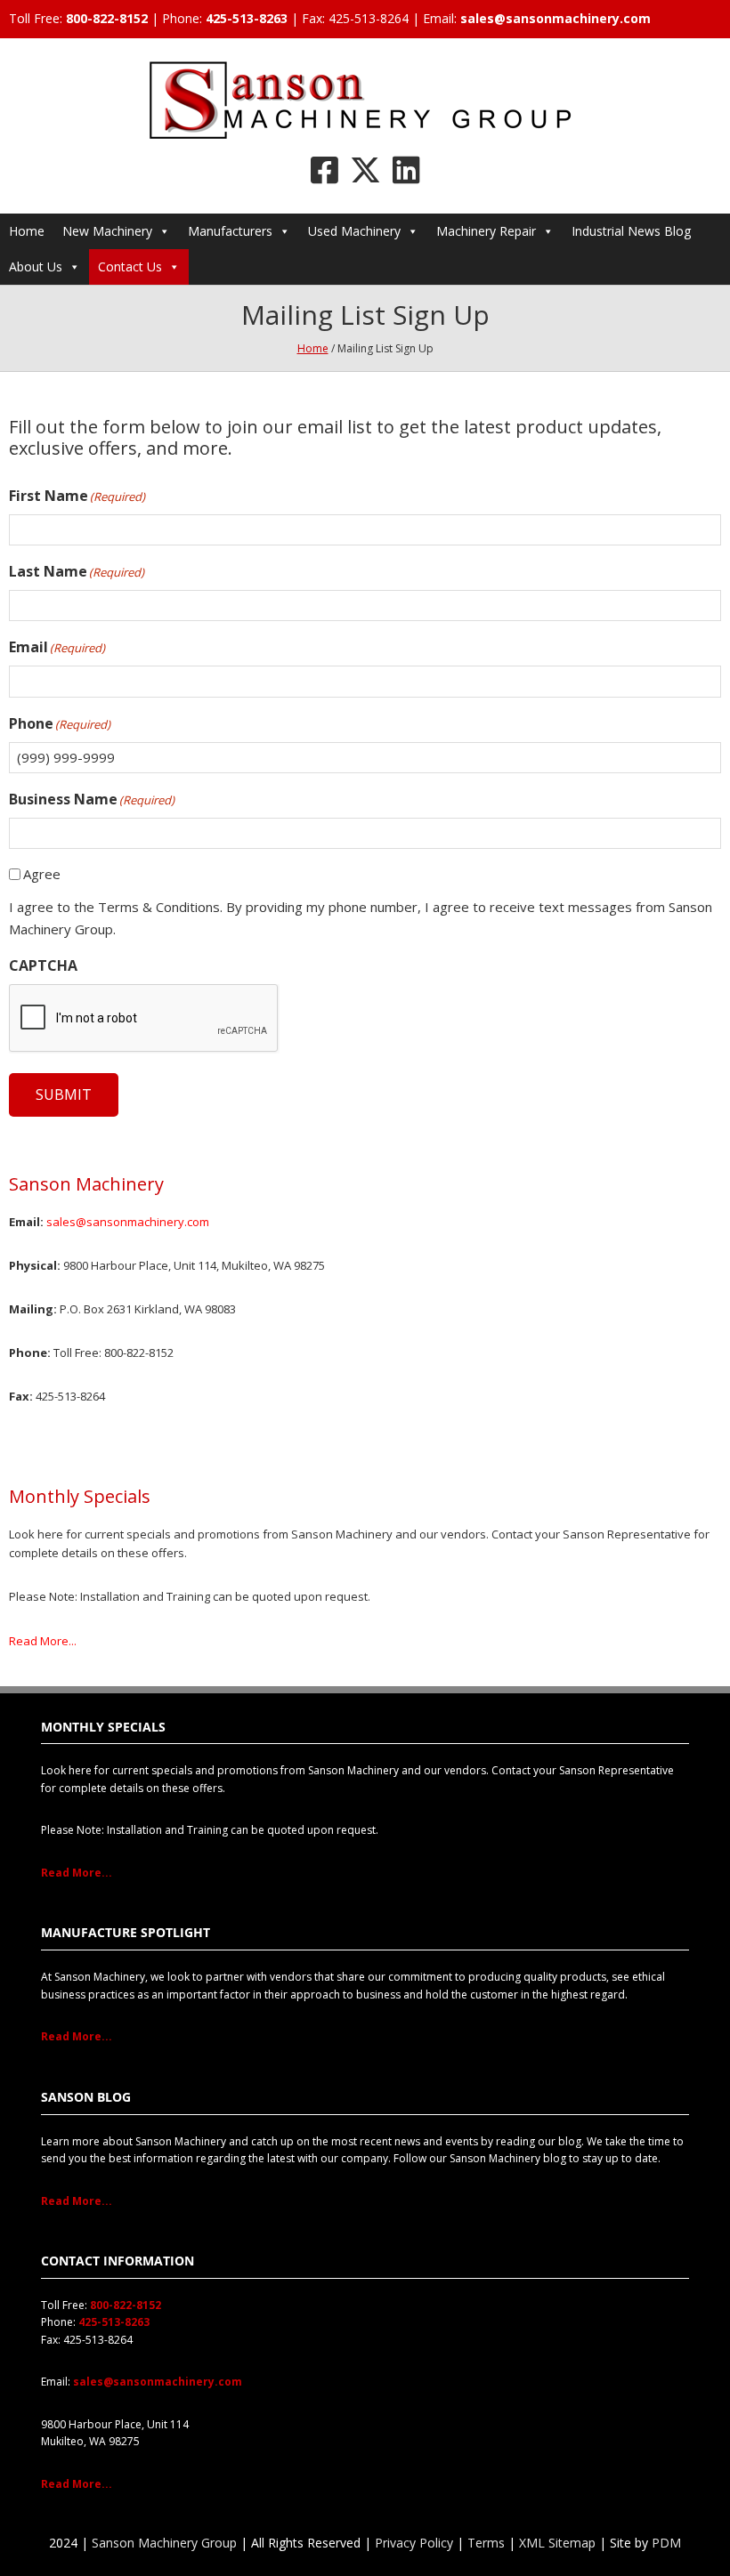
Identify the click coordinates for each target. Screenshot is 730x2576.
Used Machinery (354, 231)
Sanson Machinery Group (164, 2543)
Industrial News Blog (631, 231)
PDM (666, 2543)
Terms (486, 2543)
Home (27, 231)
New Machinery (107, 231)
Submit (64, 1094)
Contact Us (130, 266)
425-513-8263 (247, 18)
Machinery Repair (486, 231)
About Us (36, 266)
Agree (42, 874)
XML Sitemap (557, 2543)
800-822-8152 (107, 18)
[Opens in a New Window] (324, 170)
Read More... (43, 1641)
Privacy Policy (414, 2543)
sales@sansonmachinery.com (556, 18)
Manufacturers (230, 231)
